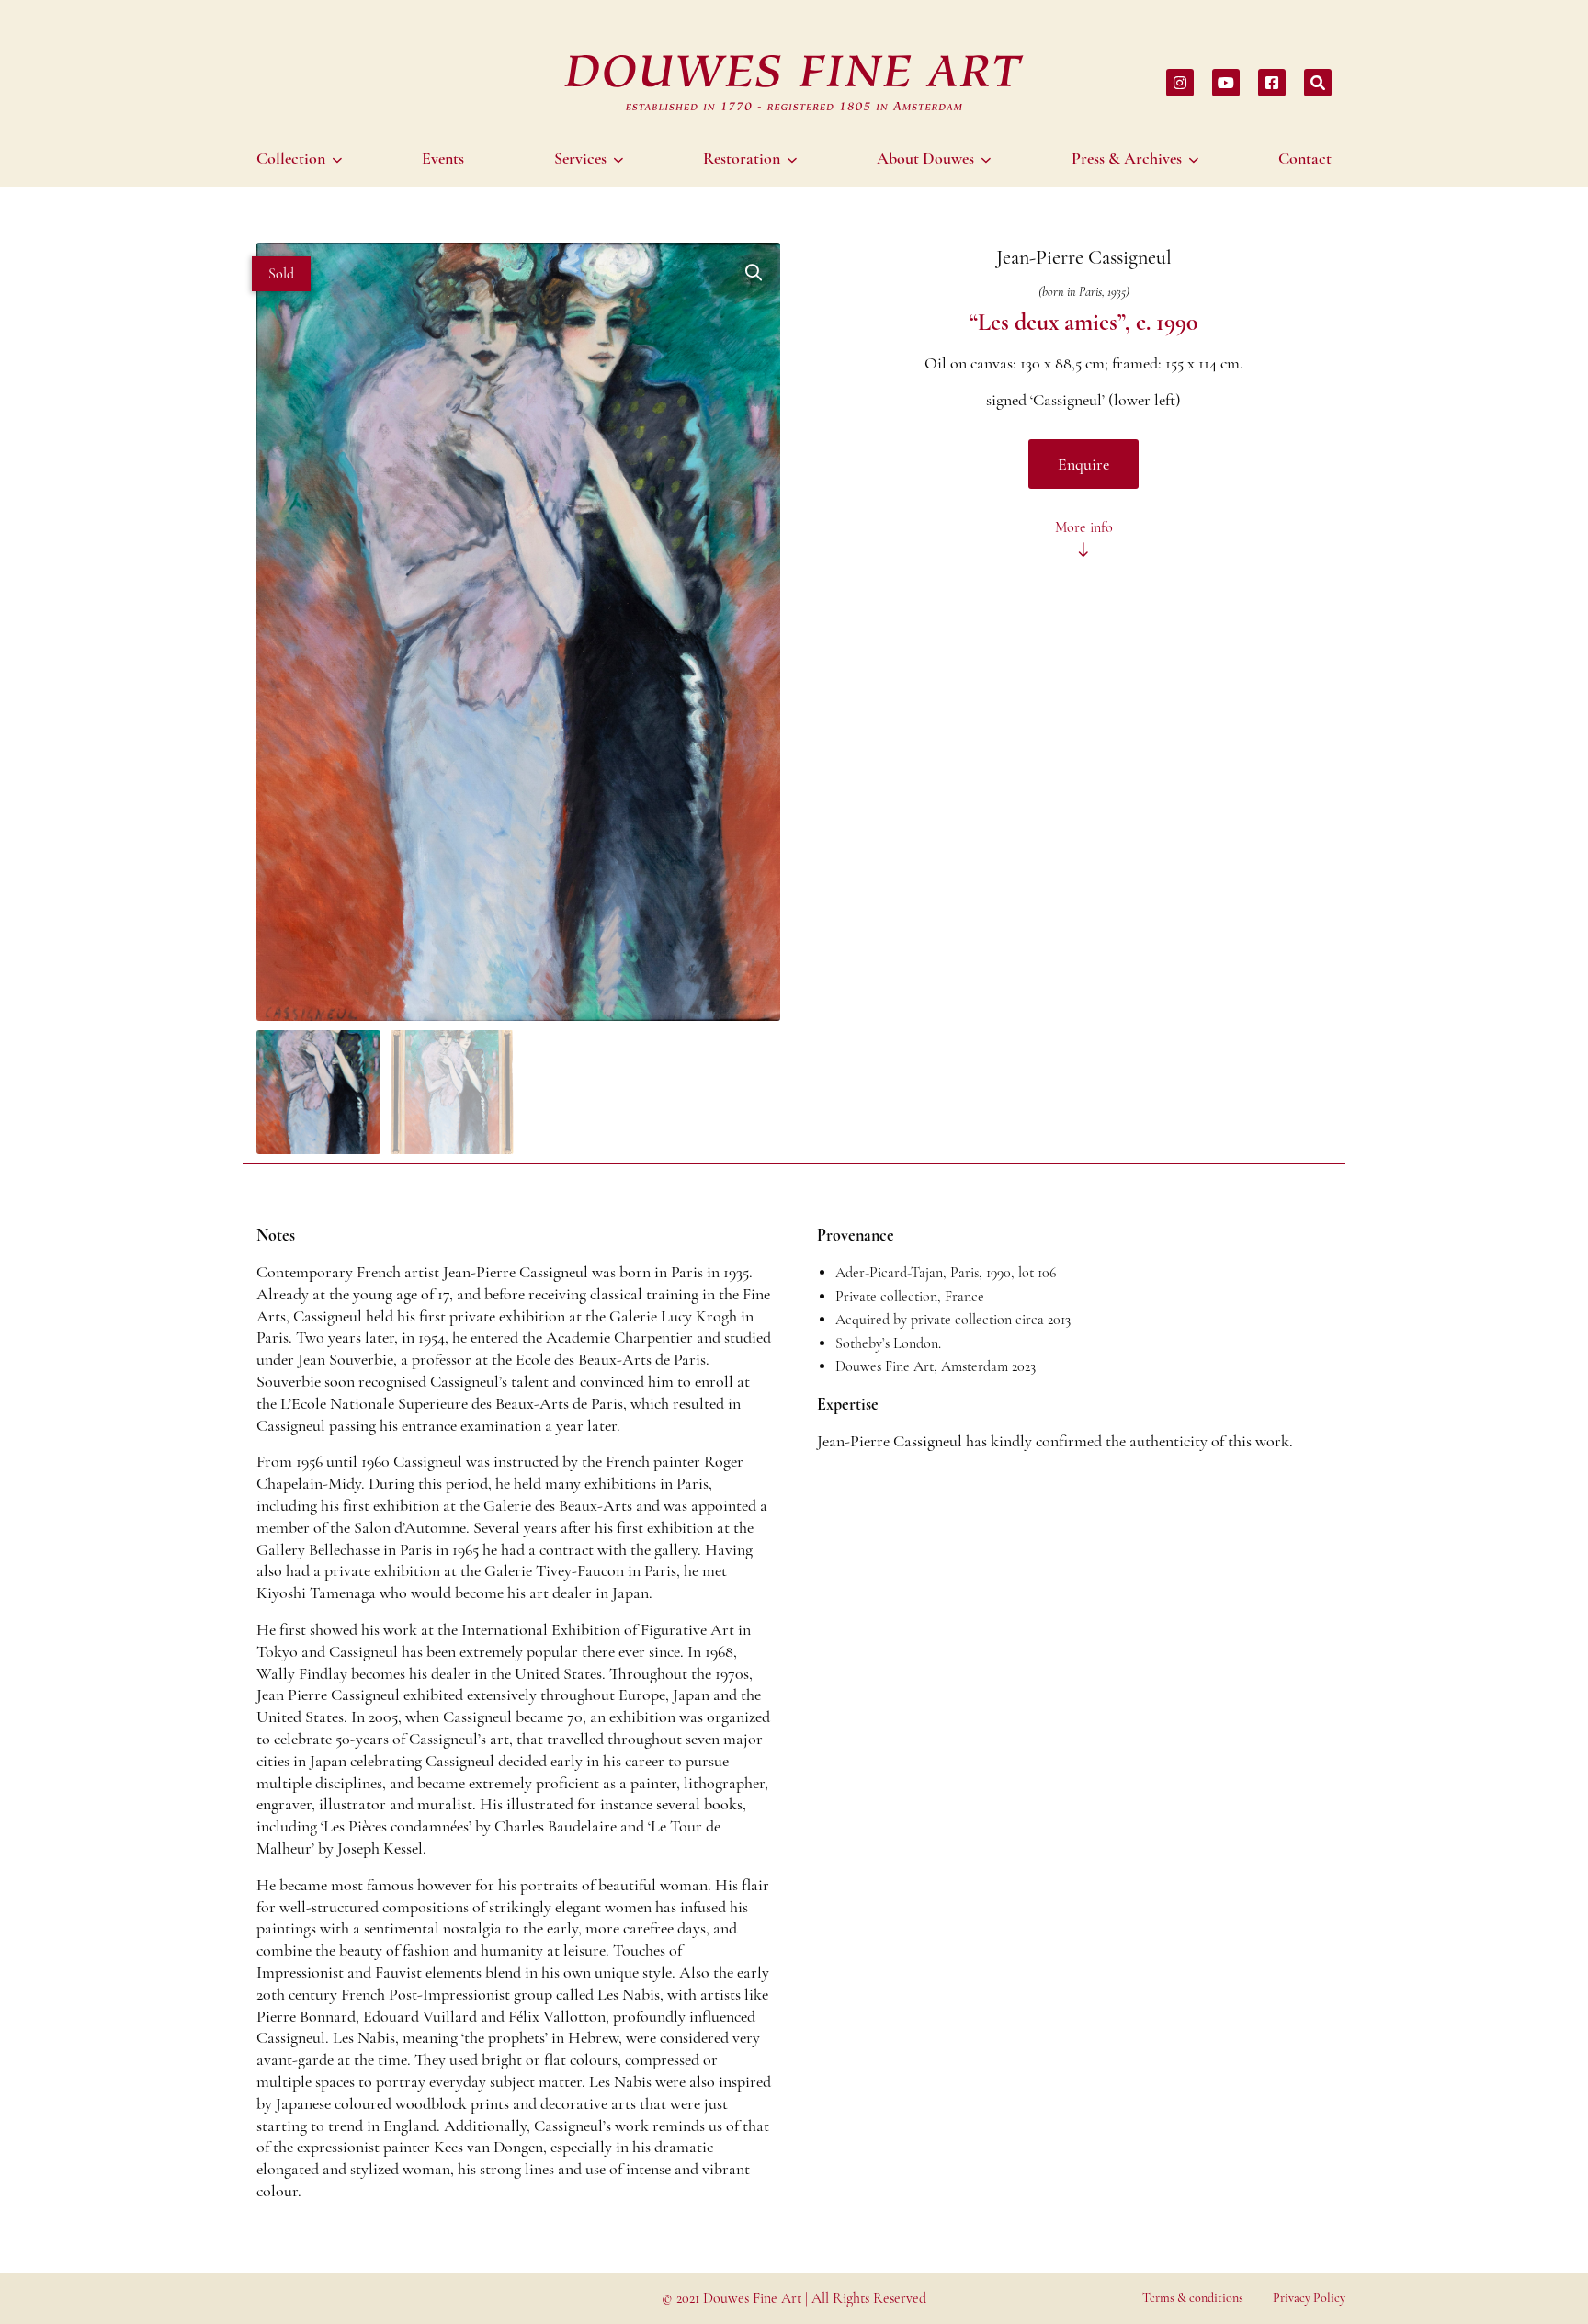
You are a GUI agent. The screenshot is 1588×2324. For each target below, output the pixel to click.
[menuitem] (302, 158)
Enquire (1083, 464)
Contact (1305, 158)
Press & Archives (1127, 158)
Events (443, 158)
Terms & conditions (1193, 2298)
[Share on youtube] (1226, 83)
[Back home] (794, 83)
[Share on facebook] (1272, 83)
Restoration (742, 158)
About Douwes (925, 158)
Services (580, 158)
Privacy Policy (1309, 2298)
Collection (291, 158)
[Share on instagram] (1180, 83)
